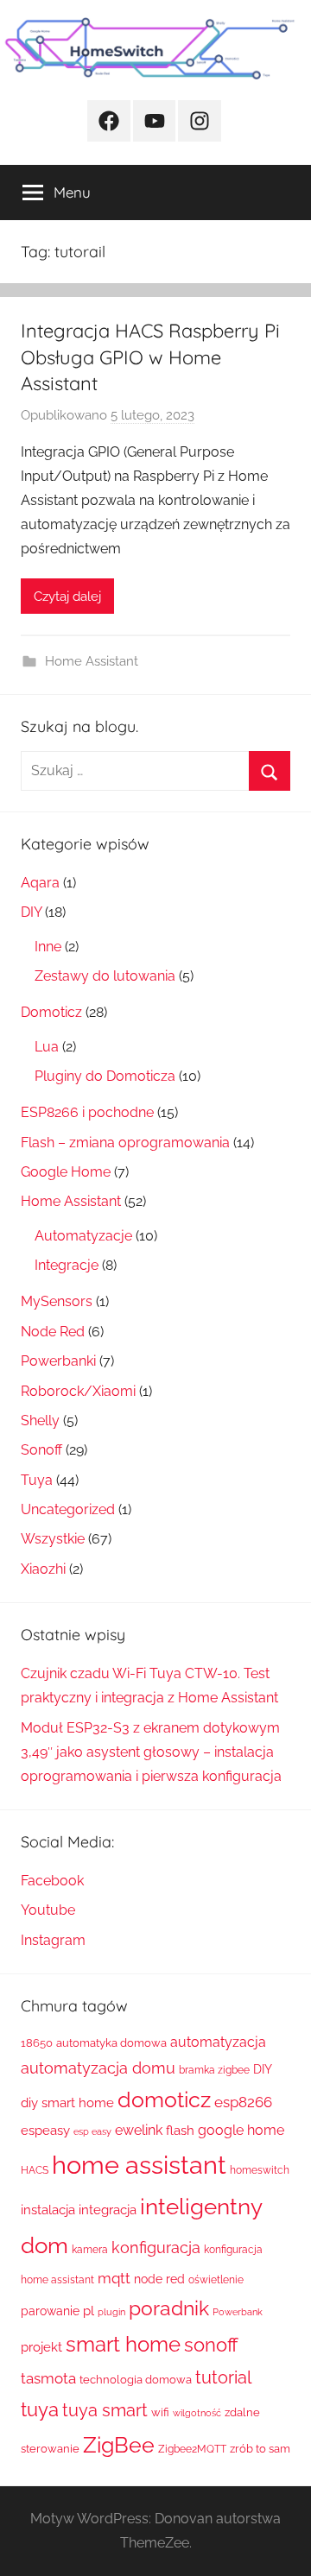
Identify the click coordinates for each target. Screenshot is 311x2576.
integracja (108, 2210)
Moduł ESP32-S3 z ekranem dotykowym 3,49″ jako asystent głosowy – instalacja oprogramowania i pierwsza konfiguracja (151, 1752)
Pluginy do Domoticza (105, 1076)
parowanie (50, 2311)
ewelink (139, 2130)
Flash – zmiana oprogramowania (125, 1143)
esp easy (92, 2131)
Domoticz (51, 1012)
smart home (123, 2344)
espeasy (45, 2130)
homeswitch (260, 2170)
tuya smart (105, 2410)
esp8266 (243, 2102)
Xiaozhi (43, 1569)
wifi (160, 2412)
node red (159, 2279)
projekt (41, 2347)
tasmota (48, 2378)
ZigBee (119, 2445)
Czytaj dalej (67, 597)
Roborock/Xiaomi (78, 1391)
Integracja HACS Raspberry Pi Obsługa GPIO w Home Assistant (150, 357)
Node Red (53, 1332)
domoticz (164, 2100)
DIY (31, 912)
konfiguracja (156, 2248)
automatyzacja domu (98, 2068)
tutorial (223, 2377)
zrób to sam (260, 2449)
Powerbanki (58, 1361)
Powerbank (238, 2312)
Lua (47, 1047)
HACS (35, 2170)
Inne (48, 947)
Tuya (37, 1480)
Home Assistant (92, 661)
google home (241, 2130)
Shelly (40, 1421)
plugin (111, 2312)
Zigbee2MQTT (192, 2449)
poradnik (169, 2308)
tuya (40, 2410)
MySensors (57, 1301)
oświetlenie (216, 2280)
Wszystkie (53, 1539)
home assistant (139, 2165)
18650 (37, 2043)
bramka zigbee (214, 2070)
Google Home (66, 1172)
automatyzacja (218, 2042)
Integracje (67, 1265)
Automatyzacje (83, 1236)
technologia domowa (136, 2380)
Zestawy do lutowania (105, 976)
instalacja (48, 2210)
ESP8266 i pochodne (87, 1112)
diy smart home (67, 2103)
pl (89, 2311)
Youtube (48, 1910)
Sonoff (41, 1450)
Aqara (40, 883)
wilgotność (197, 2413)
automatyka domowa (111, 2043)
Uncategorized (68, 1509)
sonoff (211, 2345)
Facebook (52, 1881)
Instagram (53, 1940)
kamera (90, 2250)
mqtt (114, 2278)
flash (180, 2131)
